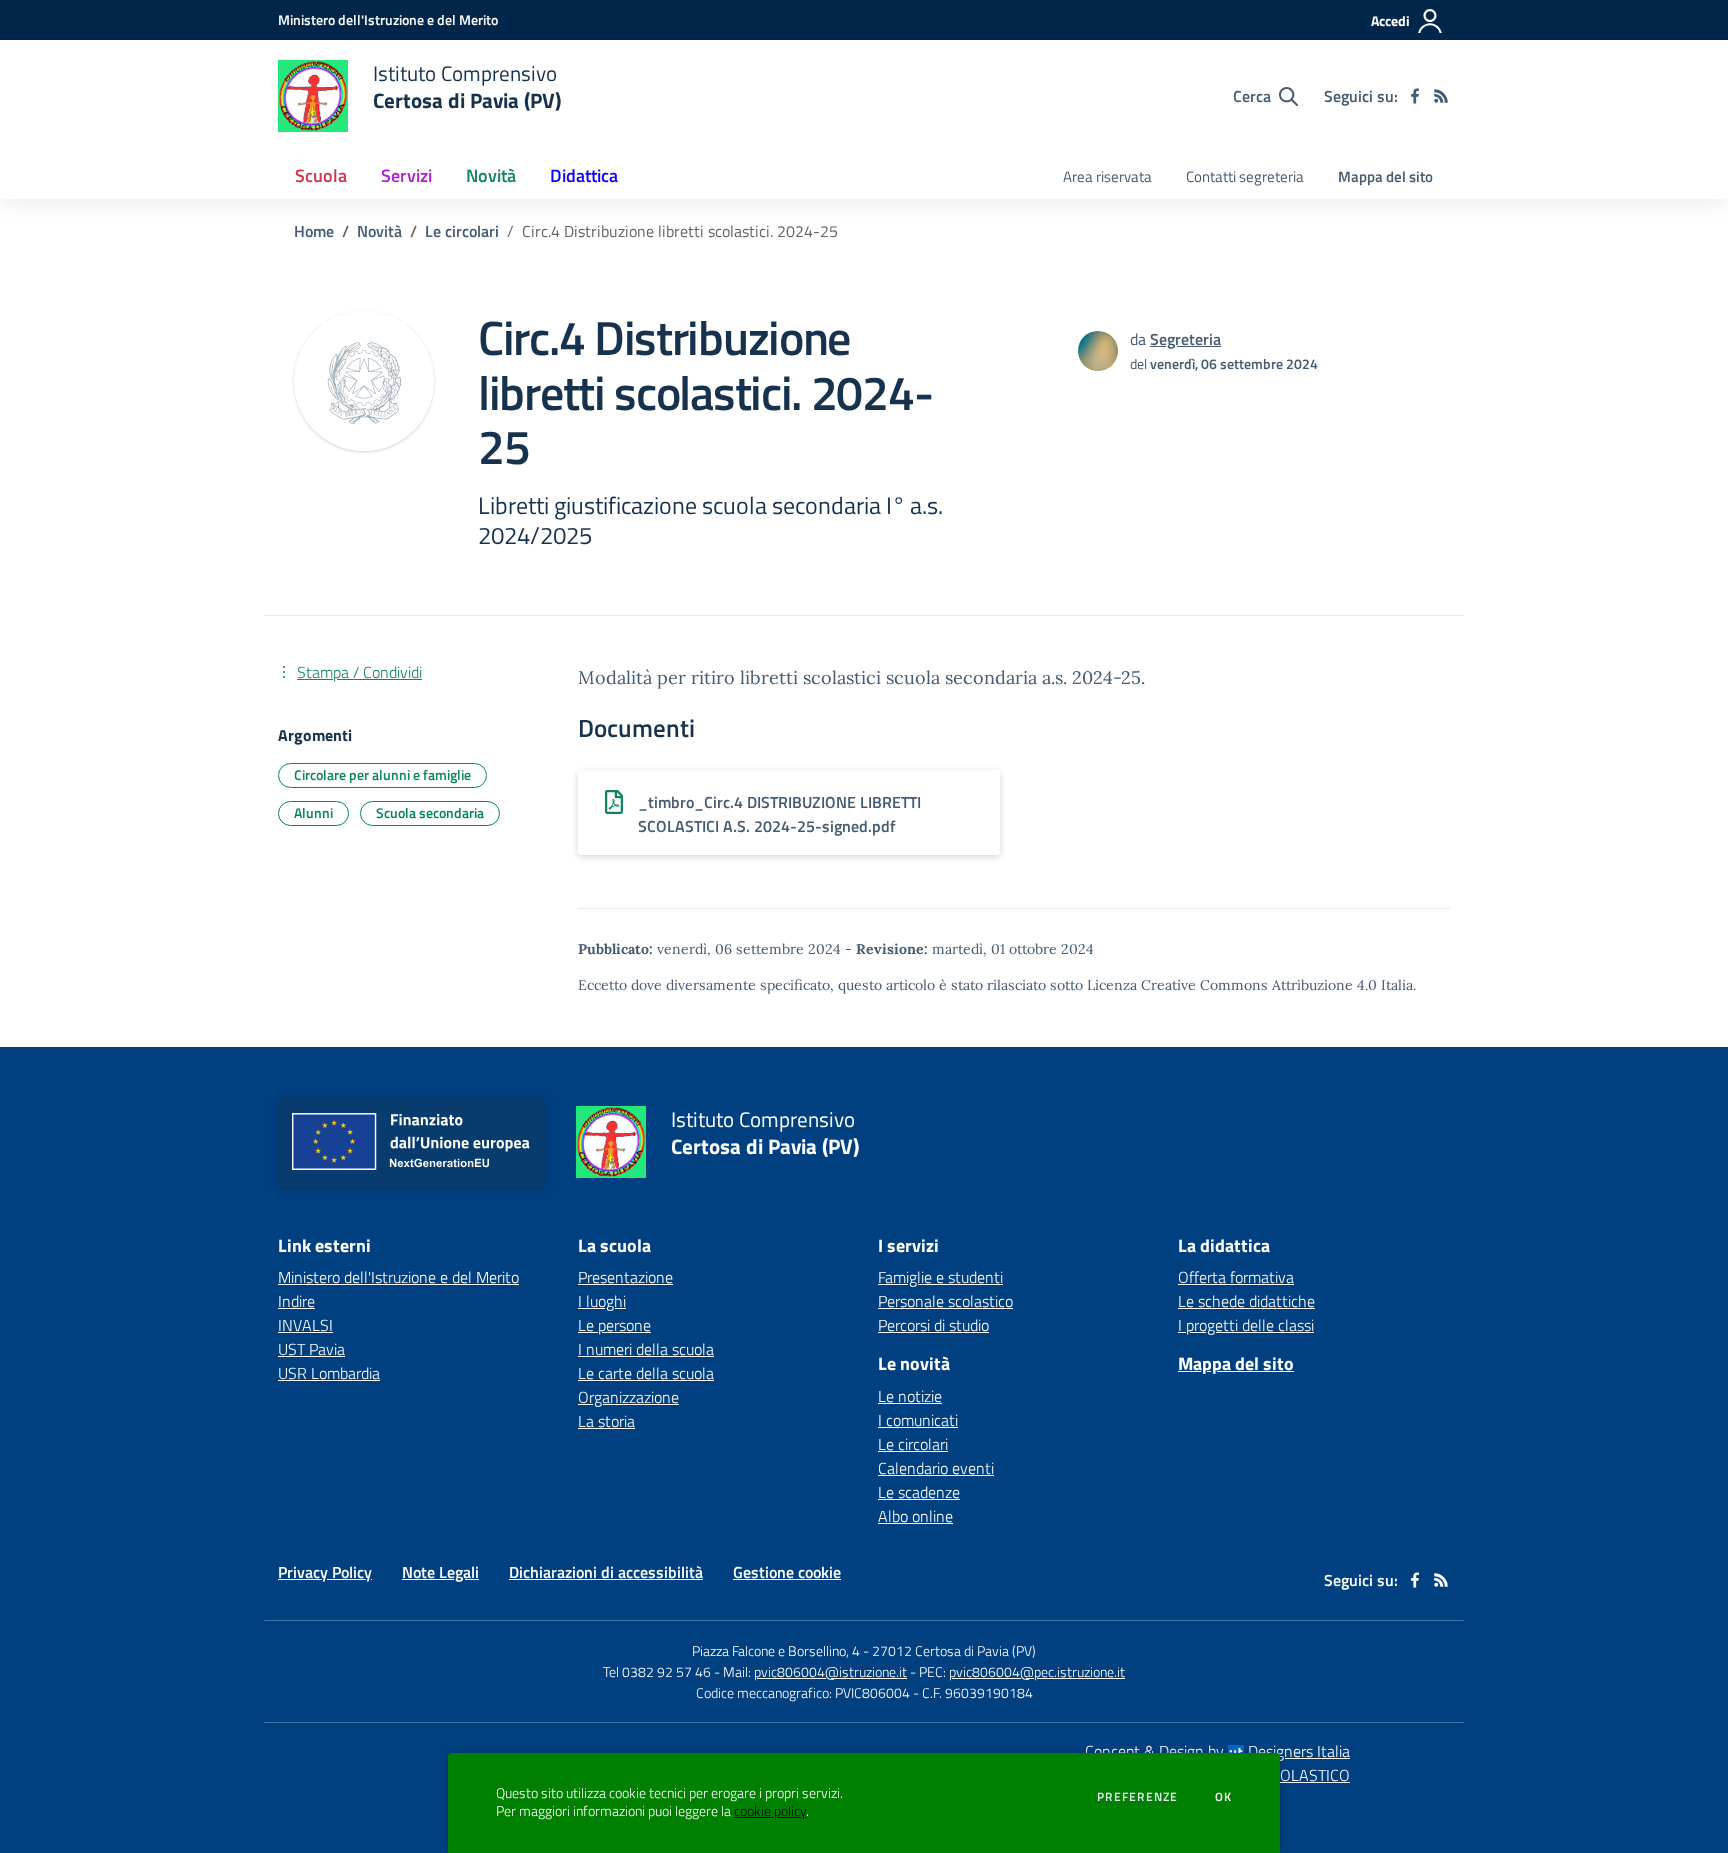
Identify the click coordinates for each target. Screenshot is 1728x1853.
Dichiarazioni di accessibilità (606, 1572)
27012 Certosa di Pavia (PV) (954, 1650)
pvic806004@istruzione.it (830, 1671)
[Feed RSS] (1441, 96)
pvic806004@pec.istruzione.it (1037, 1671)
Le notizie (910, 1396)
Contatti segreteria (1245, 176)
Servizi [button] (406, 175)
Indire (296, 1301)
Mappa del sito (1385, 176)
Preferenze (1137, 1797)
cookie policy (770, 1811)
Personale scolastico (945, 1301)
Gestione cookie (787, 1572)
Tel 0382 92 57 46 (657, 1671)
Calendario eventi (936, 1468)
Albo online (915, 1516)
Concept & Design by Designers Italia (1217, 1751)
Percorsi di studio (933, 1325)
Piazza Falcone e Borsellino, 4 (777, 1650)
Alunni (313, 812)
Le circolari (462, 231)
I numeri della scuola (646, 1349)
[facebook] (1415, 96)
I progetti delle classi (1246, 1325)
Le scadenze (919, 1492)
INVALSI (305, 1325)
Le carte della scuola (646, 1373)
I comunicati (918, 1420)
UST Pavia (311, 1349)
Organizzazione (628, 1397)
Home (314, 231)
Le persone (614, 1325)
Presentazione (625, 1277)
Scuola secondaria (430, 812)
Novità (379, 231)
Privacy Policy (325, 1572)
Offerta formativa (1236, 1277)
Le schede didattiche (1246, 1301)
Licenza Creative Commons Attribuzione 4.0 (1232, 985)
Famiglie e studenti (940, 1277)
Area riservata (1107, 176)
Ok (1224, 1797)
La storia (606, 1421)
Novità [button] (491, 175)
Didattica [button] (584, 175)
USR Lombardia (329, 1373)
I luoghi (602, 1301)
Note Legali (440, 1572)
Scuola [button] (321, 175)
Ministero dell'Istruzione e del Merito (398, 1277)
